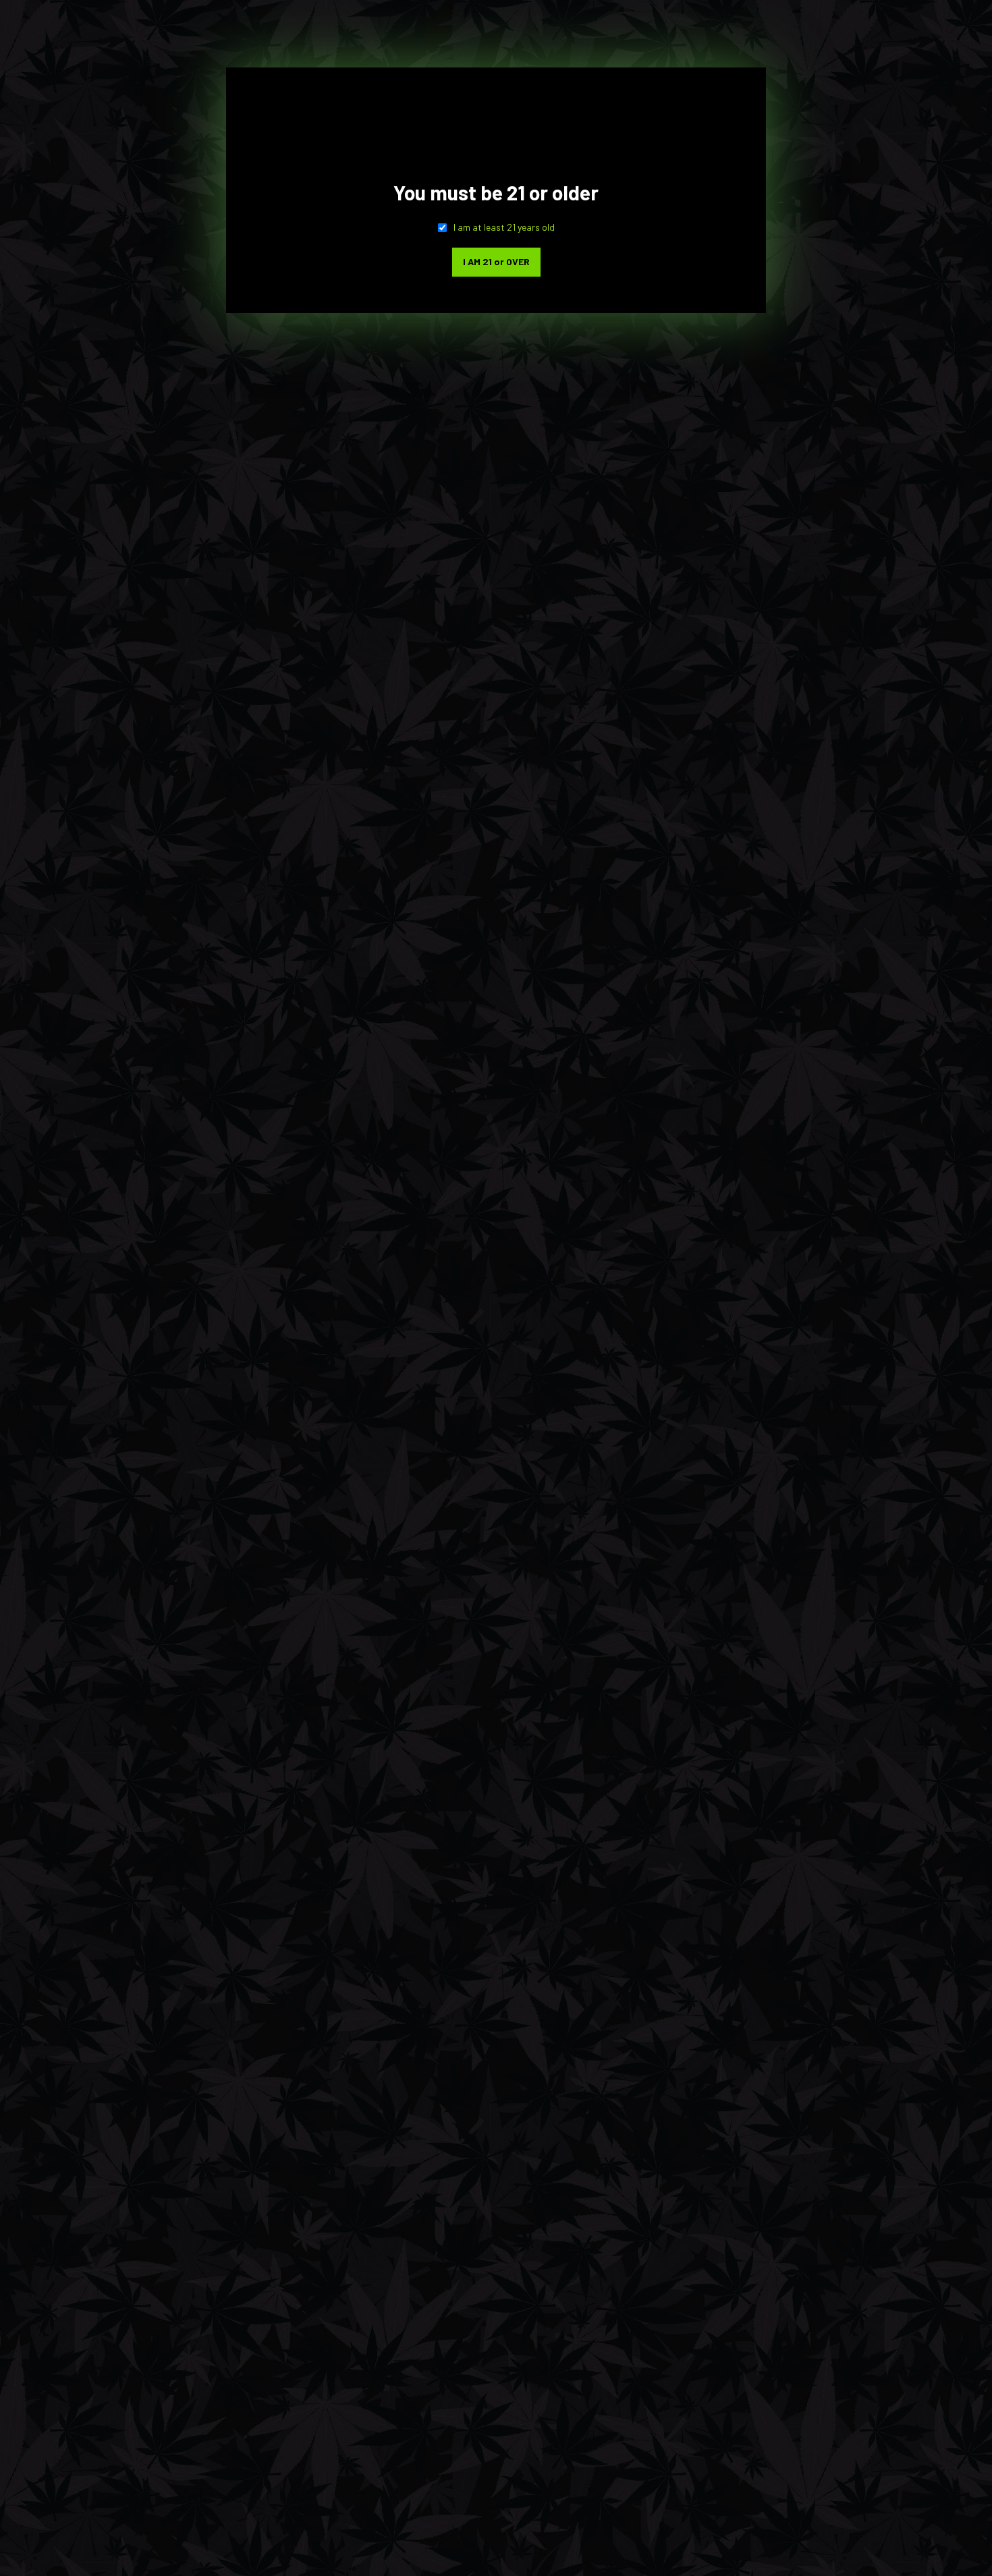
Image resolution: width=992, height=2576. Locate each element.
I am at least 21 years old (504, 227)
